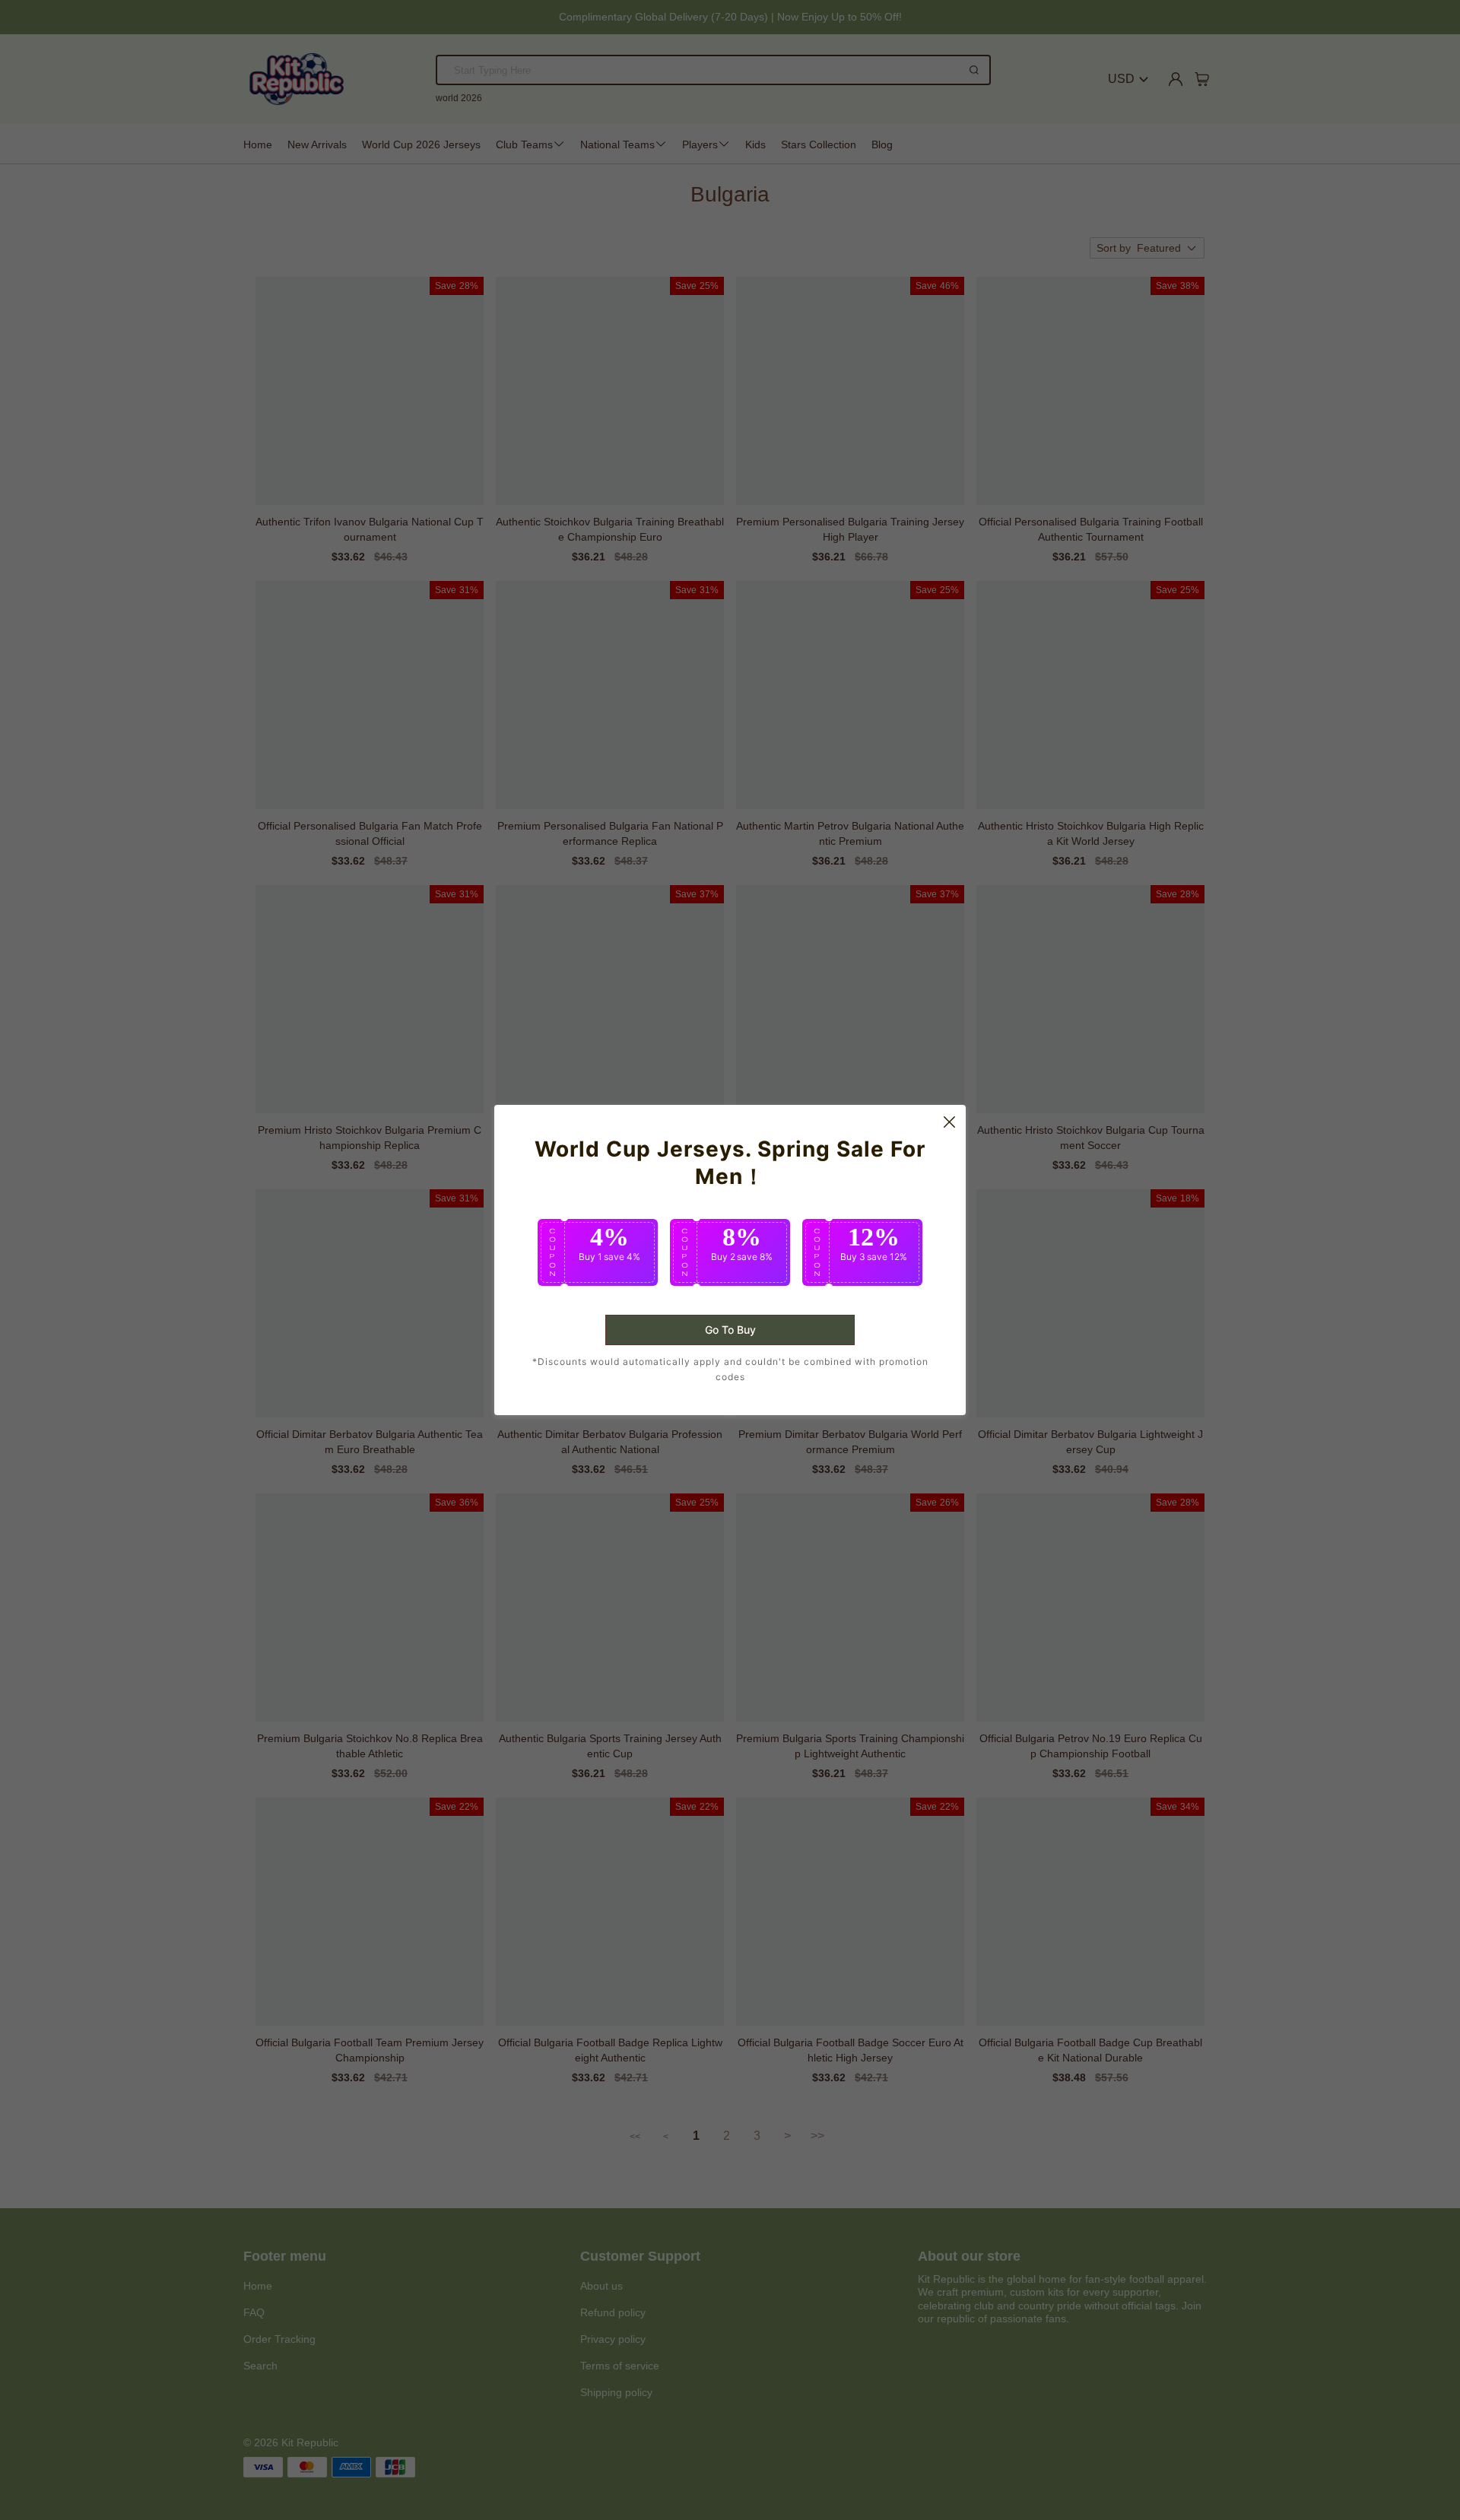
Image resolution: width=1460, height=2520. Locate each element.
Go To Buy (730, 1330)
